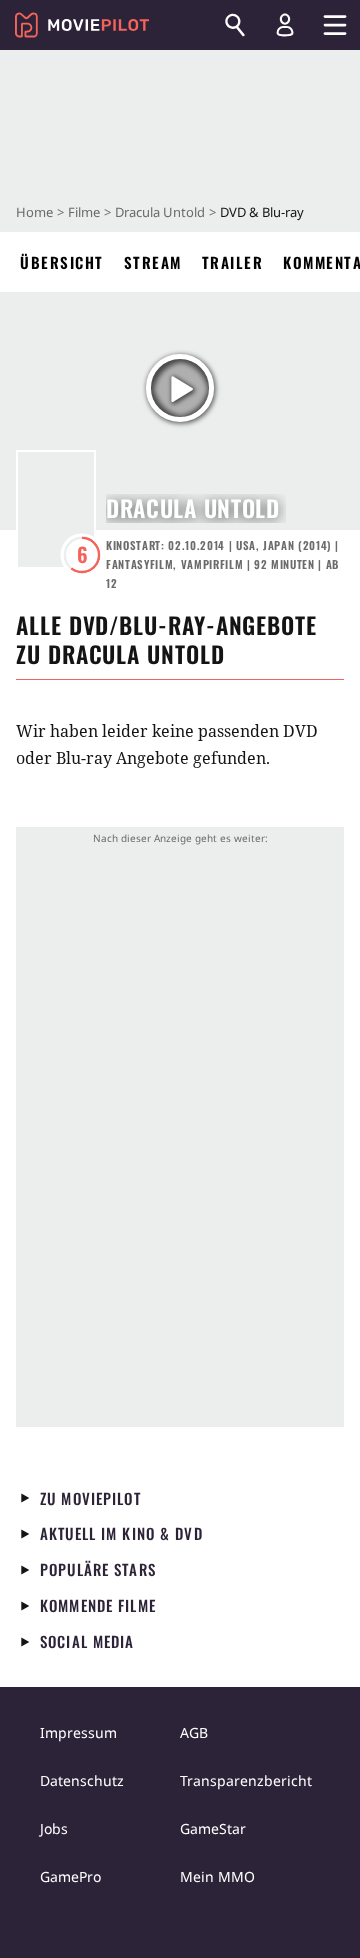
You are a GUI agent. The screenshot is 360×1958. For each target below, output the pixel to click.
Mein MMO (217, 1876)
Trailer (233, 262)
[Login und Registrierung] (285, 25)
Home (34, 212)
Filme (84, 212)
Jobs (54, 1828)
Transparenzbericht (246, 1780)
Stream (153, 262)
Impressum (78, 1732)
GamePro (70, 1876)
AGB (194, 1732)
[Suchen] (235, 25)
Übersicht (62, 262)
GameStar (213, 1828)
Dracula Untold (160, 212)
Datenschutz (82, 1780)
